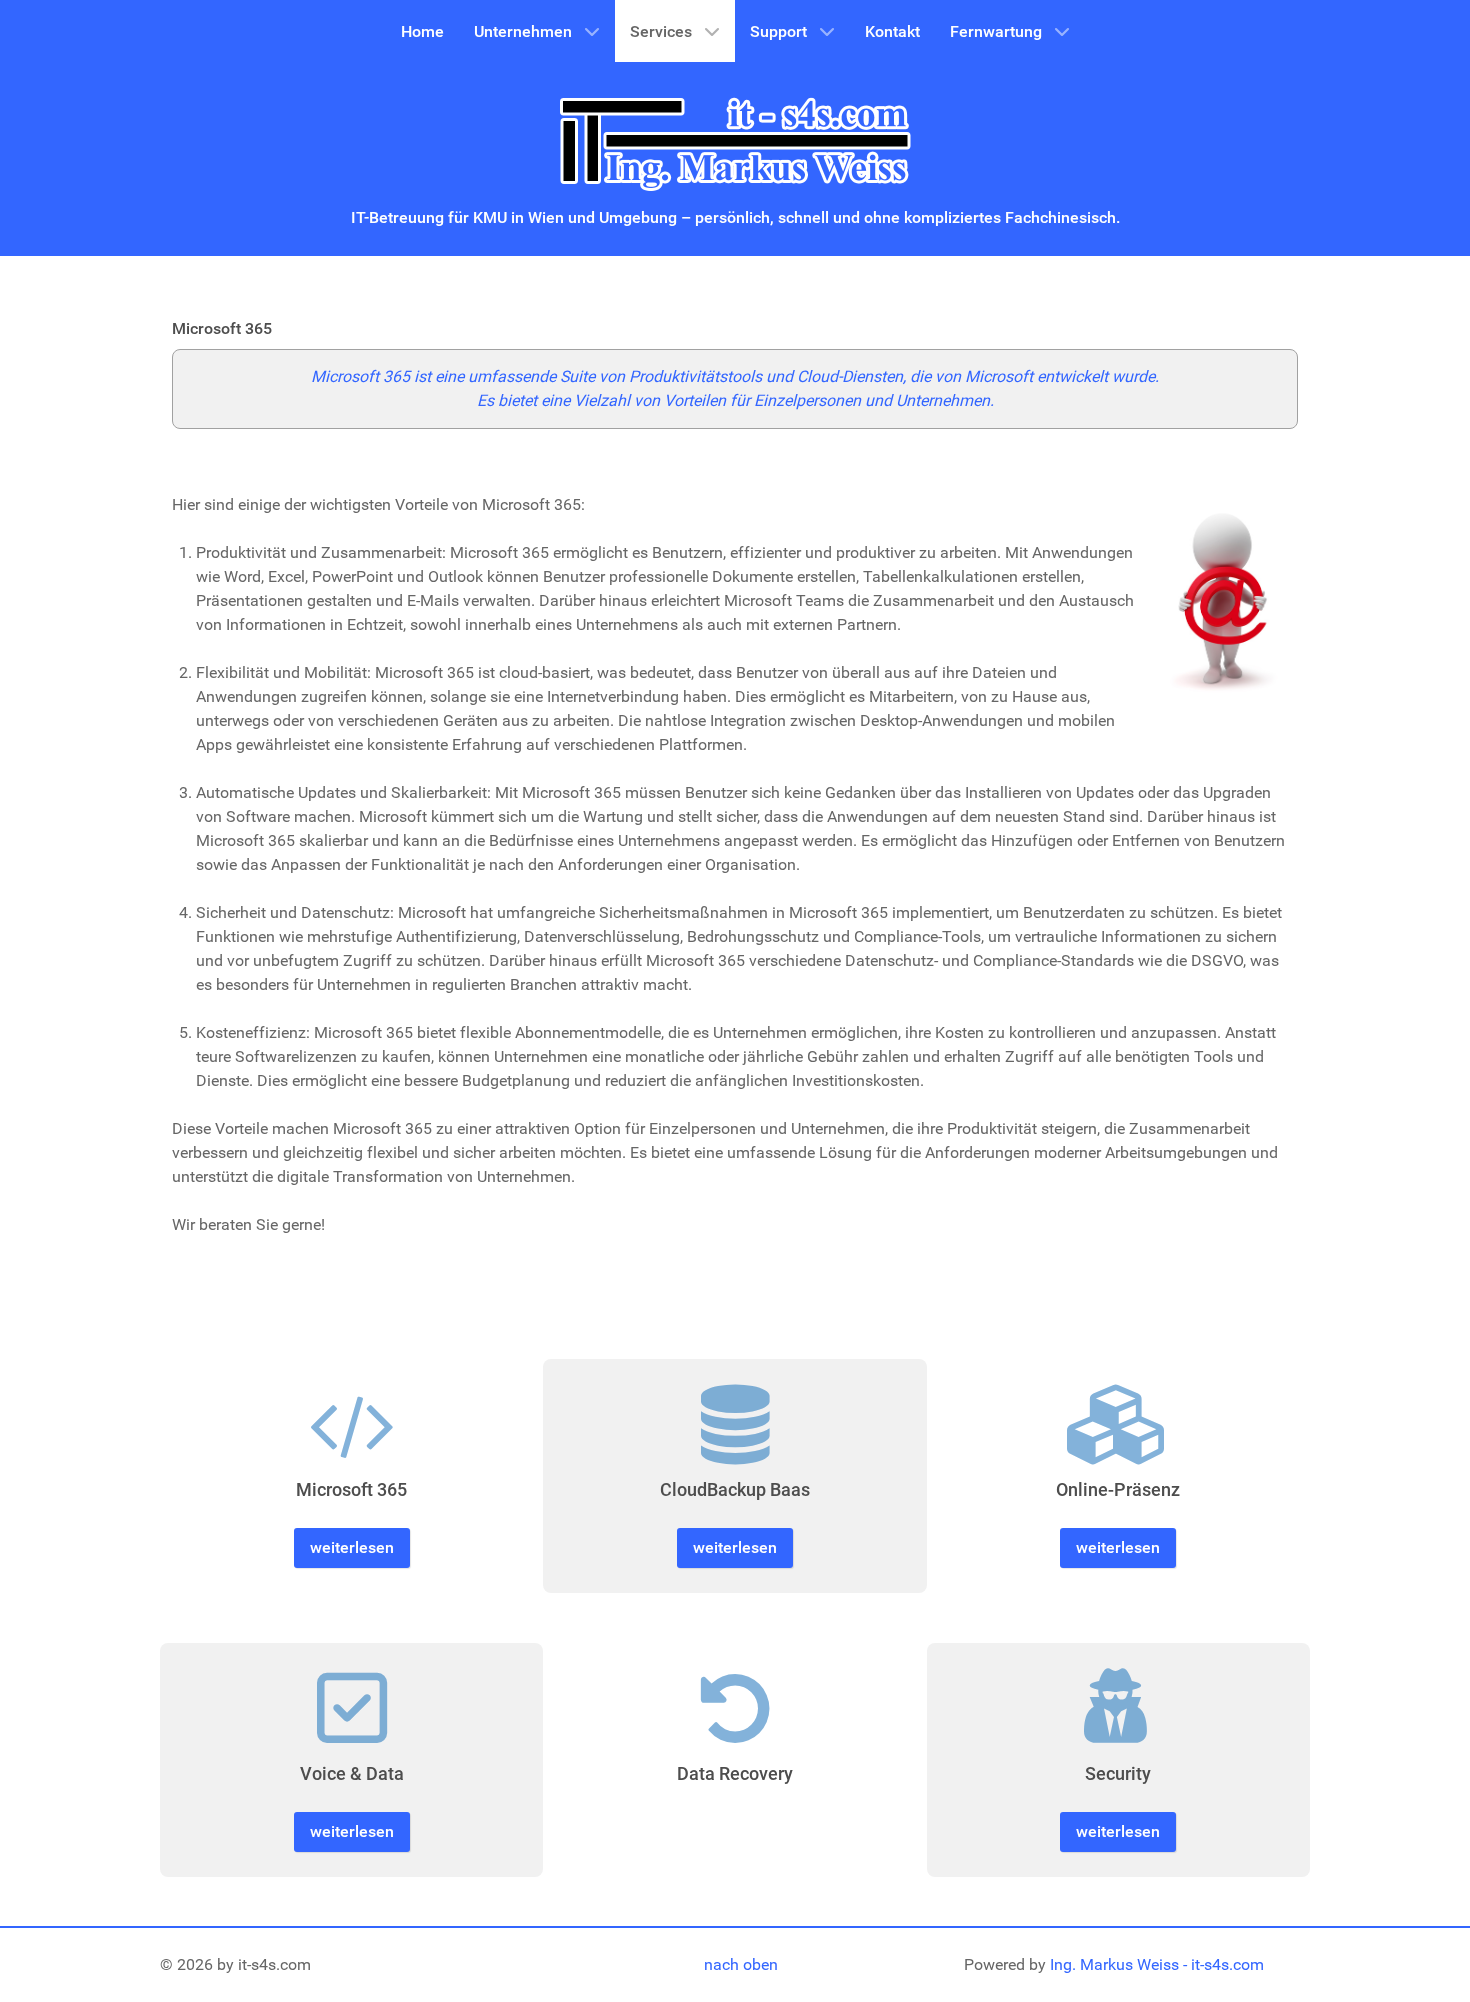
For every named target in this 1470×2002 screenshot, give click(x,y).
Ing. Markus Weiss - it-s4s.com (1157, 1964)
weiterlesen (352, 1547)
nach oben (741, 1964)
